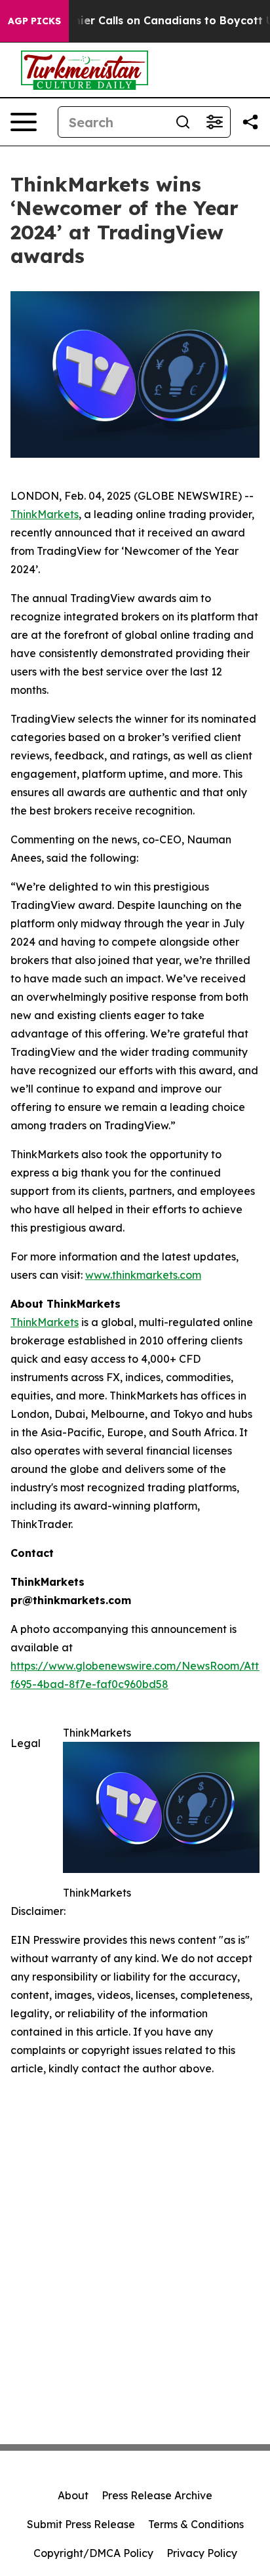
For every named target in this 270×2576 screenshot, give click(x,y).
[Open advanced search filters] (214, 122)
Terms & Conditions (196, 2524)
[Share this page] (250, 122)
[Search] (183, 122)
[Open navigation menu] (24, 122)
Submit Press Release (81, 2524)
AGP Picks (34, 21)
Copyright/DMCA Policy (93, 2553)
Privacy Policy (202, 2553)
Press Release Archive (157, 2495)
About (73, 2495)
